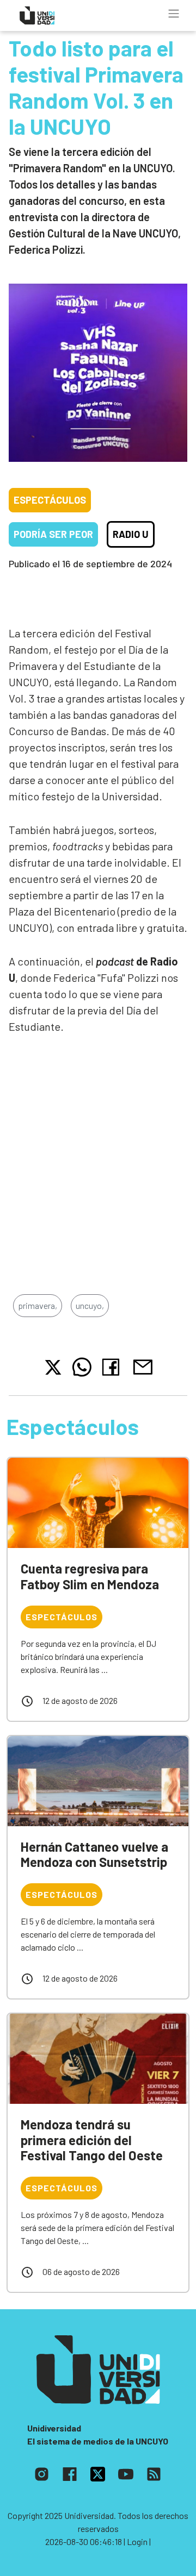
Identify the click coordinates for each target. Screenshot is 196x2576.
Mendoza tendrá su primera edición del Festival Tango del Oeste (92, 2140)
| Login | (137, 2541)
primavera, (38, 1305)
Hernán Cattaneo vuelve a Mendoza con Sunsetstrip (94, 1854)
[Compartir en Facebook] (113, 1367)
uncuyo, (90, 1305)
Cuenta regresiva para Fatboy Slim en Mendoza (90, 1576)
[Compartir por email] (143, 1366)
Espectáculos (50, 500)
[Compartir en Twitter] (53, 1367)
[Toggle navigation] (174, 14)
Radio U (131, 534)
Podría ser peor (53, 534)
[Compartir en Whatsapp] (82, 1367)
